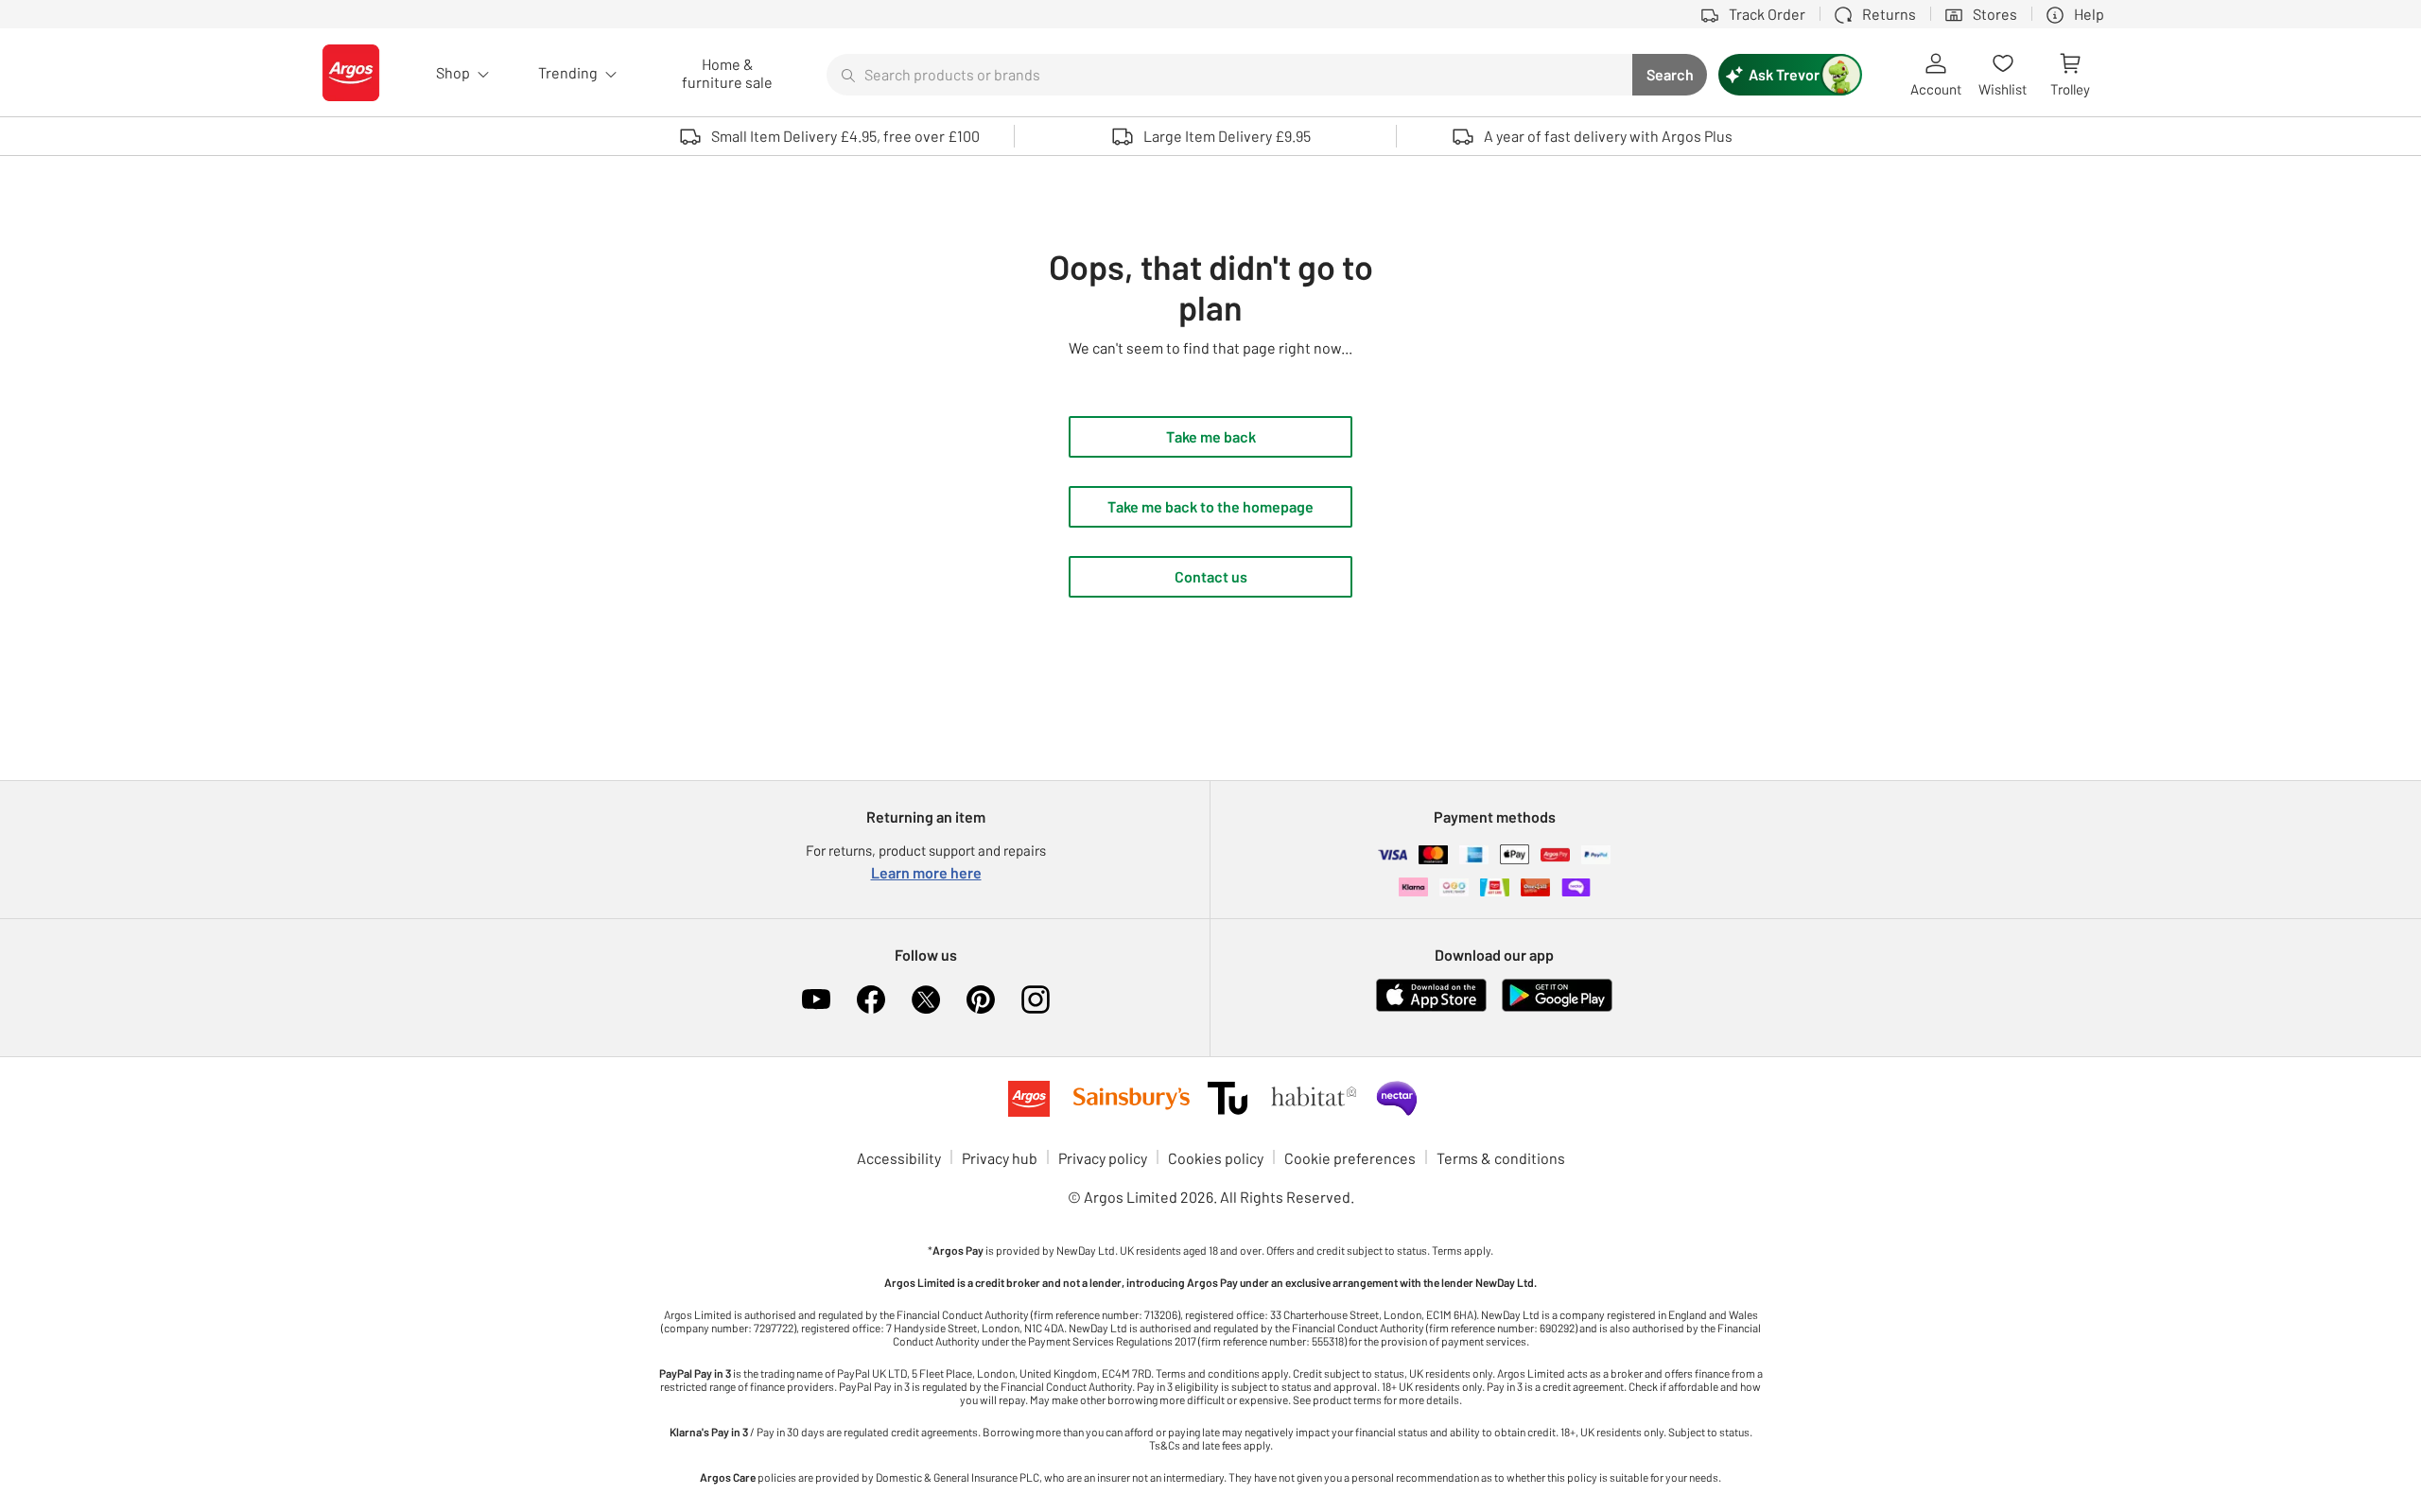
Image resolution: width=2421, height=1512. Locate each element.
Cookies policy (1216, 1158)
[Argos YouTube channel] (816, 999)
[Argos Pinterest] (981, 999)
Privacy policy (1103, 1158)
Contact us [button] (1211, 576)
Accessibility (899, 1158)
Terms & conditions (1501, 1158)
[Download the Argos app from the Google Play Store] (1557, 1008)
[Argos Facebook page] (871, 999)
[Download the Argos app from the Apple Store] (1431, 1008)
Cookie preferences (1350, 1158)
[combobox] (1229, 75)
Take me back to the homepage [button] (1210, 506)
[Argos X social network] (926, 999)
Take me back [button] (1211, 436)
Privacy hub (1000, 1158)
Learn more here (926, 872)
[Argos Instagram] (1036, 999)
